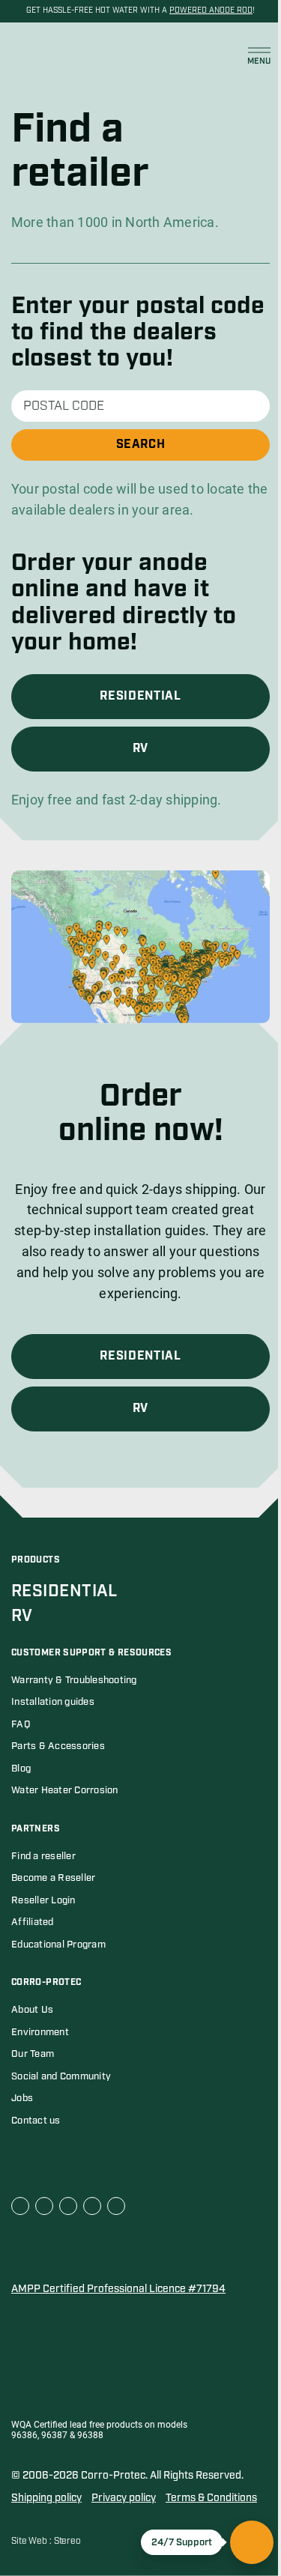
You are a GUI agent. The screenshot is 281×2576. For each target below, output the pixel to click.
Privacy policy (124, 2498)
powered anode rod (211, 10)
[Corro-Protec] (48, 56)
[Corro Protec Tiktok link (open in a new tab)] (116, 2206)
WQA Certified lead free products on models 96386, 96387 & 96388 (99, 2430)
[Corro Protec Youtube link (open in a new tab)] (68, 2206)
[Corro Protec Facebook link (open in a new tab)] (20, 2206)
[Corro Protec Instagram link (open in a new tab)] (92, 2206)
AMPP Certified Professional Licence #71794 (118, 2289)
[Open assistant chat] (252, 2542)
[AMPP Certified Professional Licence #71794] (86, 2250)
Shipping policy (46, 2498)
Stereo (67, 2541)
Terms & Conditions (211, 2498)
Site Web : (33, 2541)
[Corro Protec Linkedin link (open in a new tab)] (44, 2206)
